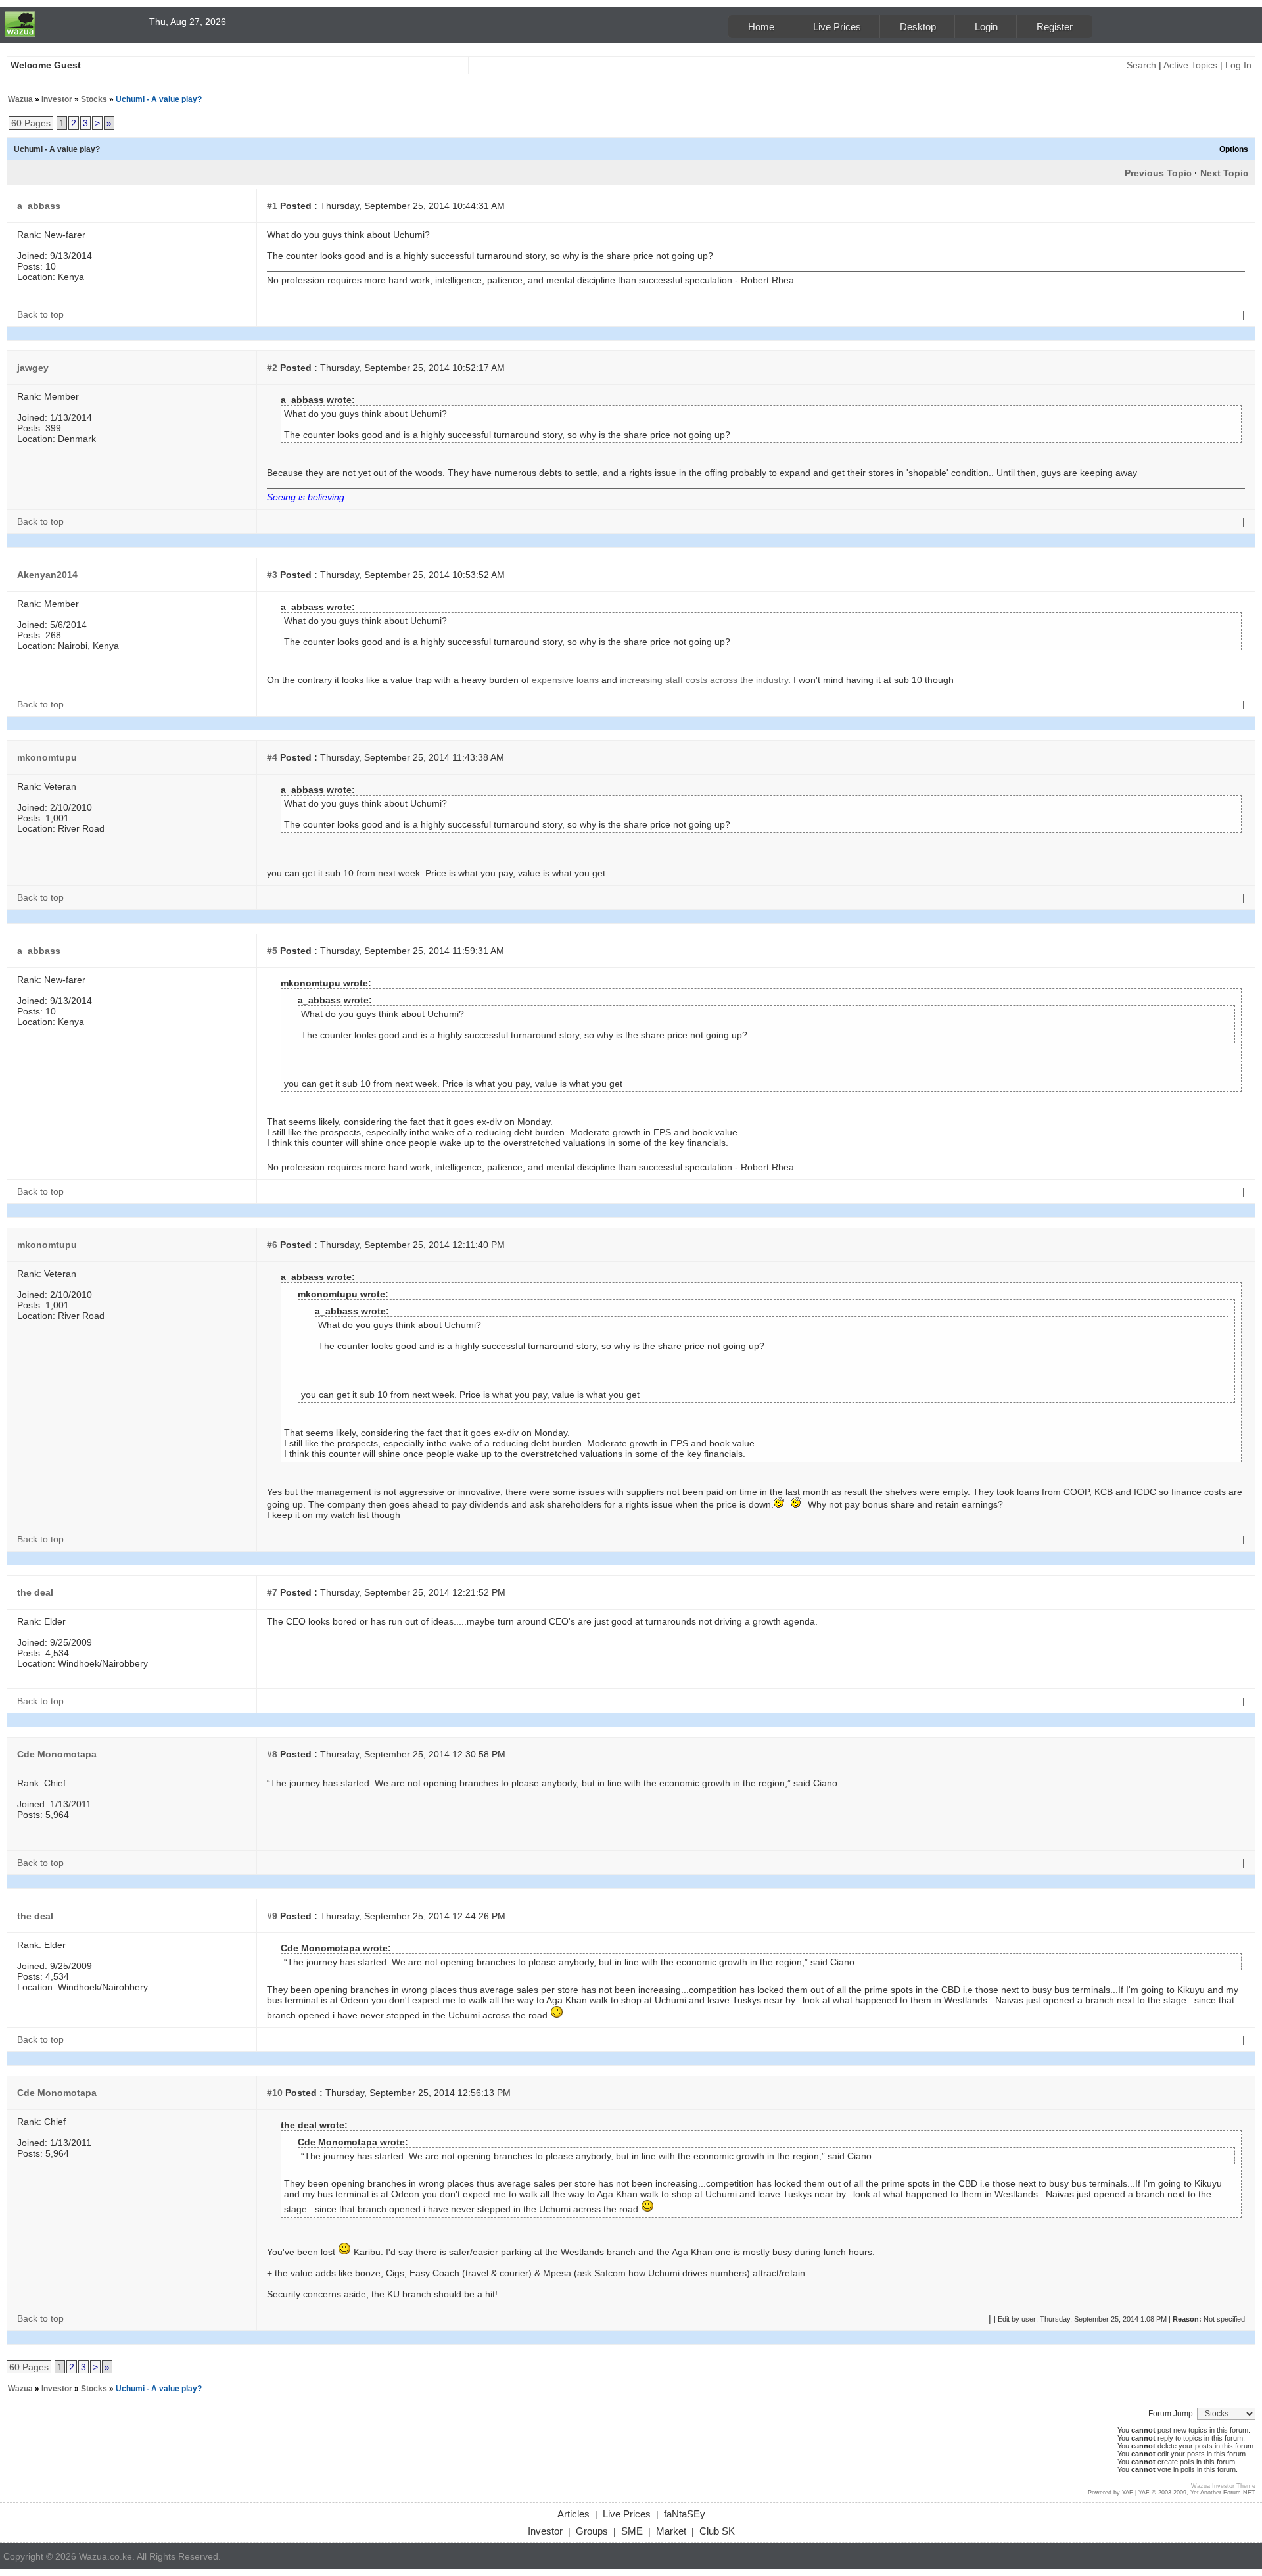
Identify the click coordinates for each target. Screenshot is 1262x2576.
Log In (1238, 65)
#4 (272, 757)
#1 (272, 206)
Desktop (918, 27)
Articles (573, 2514)
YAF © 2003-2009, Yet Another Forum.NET (1197, 2493)
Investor (57, 99)
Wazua (20, 99)
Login (986, 27)
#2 (272, 368)
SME (632, 2531)
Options (1234, 149)
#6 (272, 1245)
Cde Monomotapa (57, 1754)
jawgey (33, 368)
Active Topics (1190, 65)
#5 (272, 951)
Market (671, 2531)
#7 (272, 1592)
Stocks (94, 99)
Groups (592, 2531)
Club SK (717, 2531)
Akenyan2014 (47, 575)
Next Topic (1224, 173)
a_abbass (39, 206)
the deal (35, 1592)
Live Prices (837, 27)
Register (1055, 27)
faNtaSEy (685, 2514)
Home (761, 27)
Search (1141, 65)
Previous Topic (1158, 173)
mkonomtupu (47, 757)
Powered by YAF (1110, 2493)
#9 (272, 1916)
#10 (275, 2093)
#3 (272, 575)
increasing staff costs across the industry (704, 680)
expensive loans (565, 680)
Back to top (40, 314)
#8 (272, 1754)
